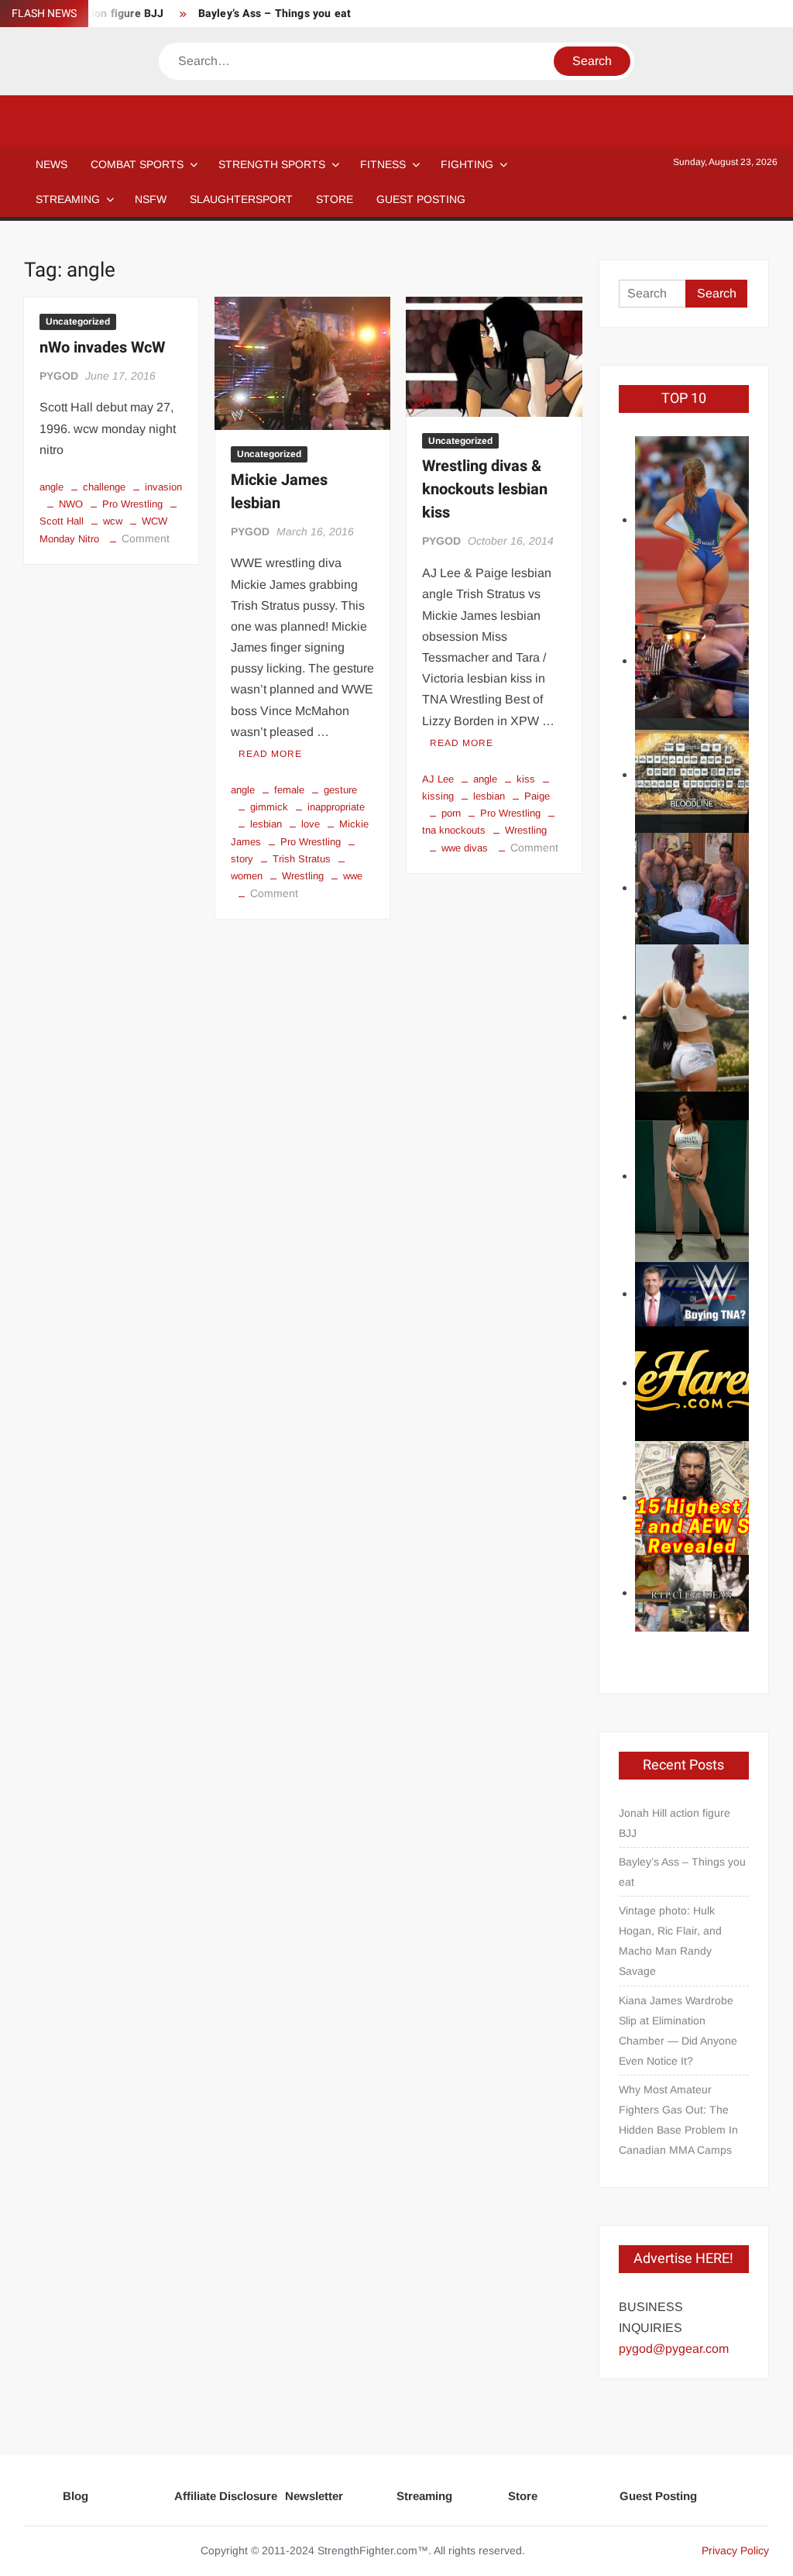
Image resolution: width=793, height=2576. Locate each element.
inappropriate (336, 807)
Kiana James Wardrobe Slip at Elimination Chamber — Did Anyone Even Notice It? (678, 2031)
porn (451, 813)
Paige (537, 796)
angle (51, 487)
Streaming (68, 199)
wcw (113, 521)
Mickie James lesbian (279, 492)
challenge (104, 487)
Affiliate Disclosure (226, 2496)
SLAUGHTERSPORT (241, 199)
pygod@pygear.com (674, 2349)
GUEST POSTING (421, 199)
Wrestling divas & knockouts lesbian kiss (485, 489)
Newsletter (314, 2496)
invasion (163, 487)
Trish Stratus (302, 859)
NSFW (151, 199)
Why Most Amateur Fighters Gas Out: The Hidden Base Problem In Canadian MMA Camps (678, 2120)
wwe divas (465, 848)
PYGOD (59, 376)
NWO (71, 504)
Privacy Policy (735, 2550)
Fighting (467, 164)
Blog (76, 2496)
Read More (270, 754)
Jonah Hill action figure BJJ (675, 1823)
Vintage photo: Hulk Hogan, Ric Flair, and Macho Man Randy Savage (670, 1941)
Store (523, 2496)
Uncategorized (78, 322)
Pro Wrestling (132, 504)
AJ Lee (438, 779)
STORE (335, 199)
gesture (340, 790)
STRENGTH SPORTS (272, 164)
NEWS (51, 164)
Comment (146, 538)
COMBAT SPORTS (137, 164)
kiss (526, 779)
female (289, 790)
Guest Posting (658, 2496)
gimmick (269, 807)
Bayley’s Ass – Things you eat (275, 14)
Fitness (383, 164)
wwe (353, 876)
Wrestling (303, 876)
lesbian (266, 824)
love (311, 824)
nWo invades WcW (102, 347)
